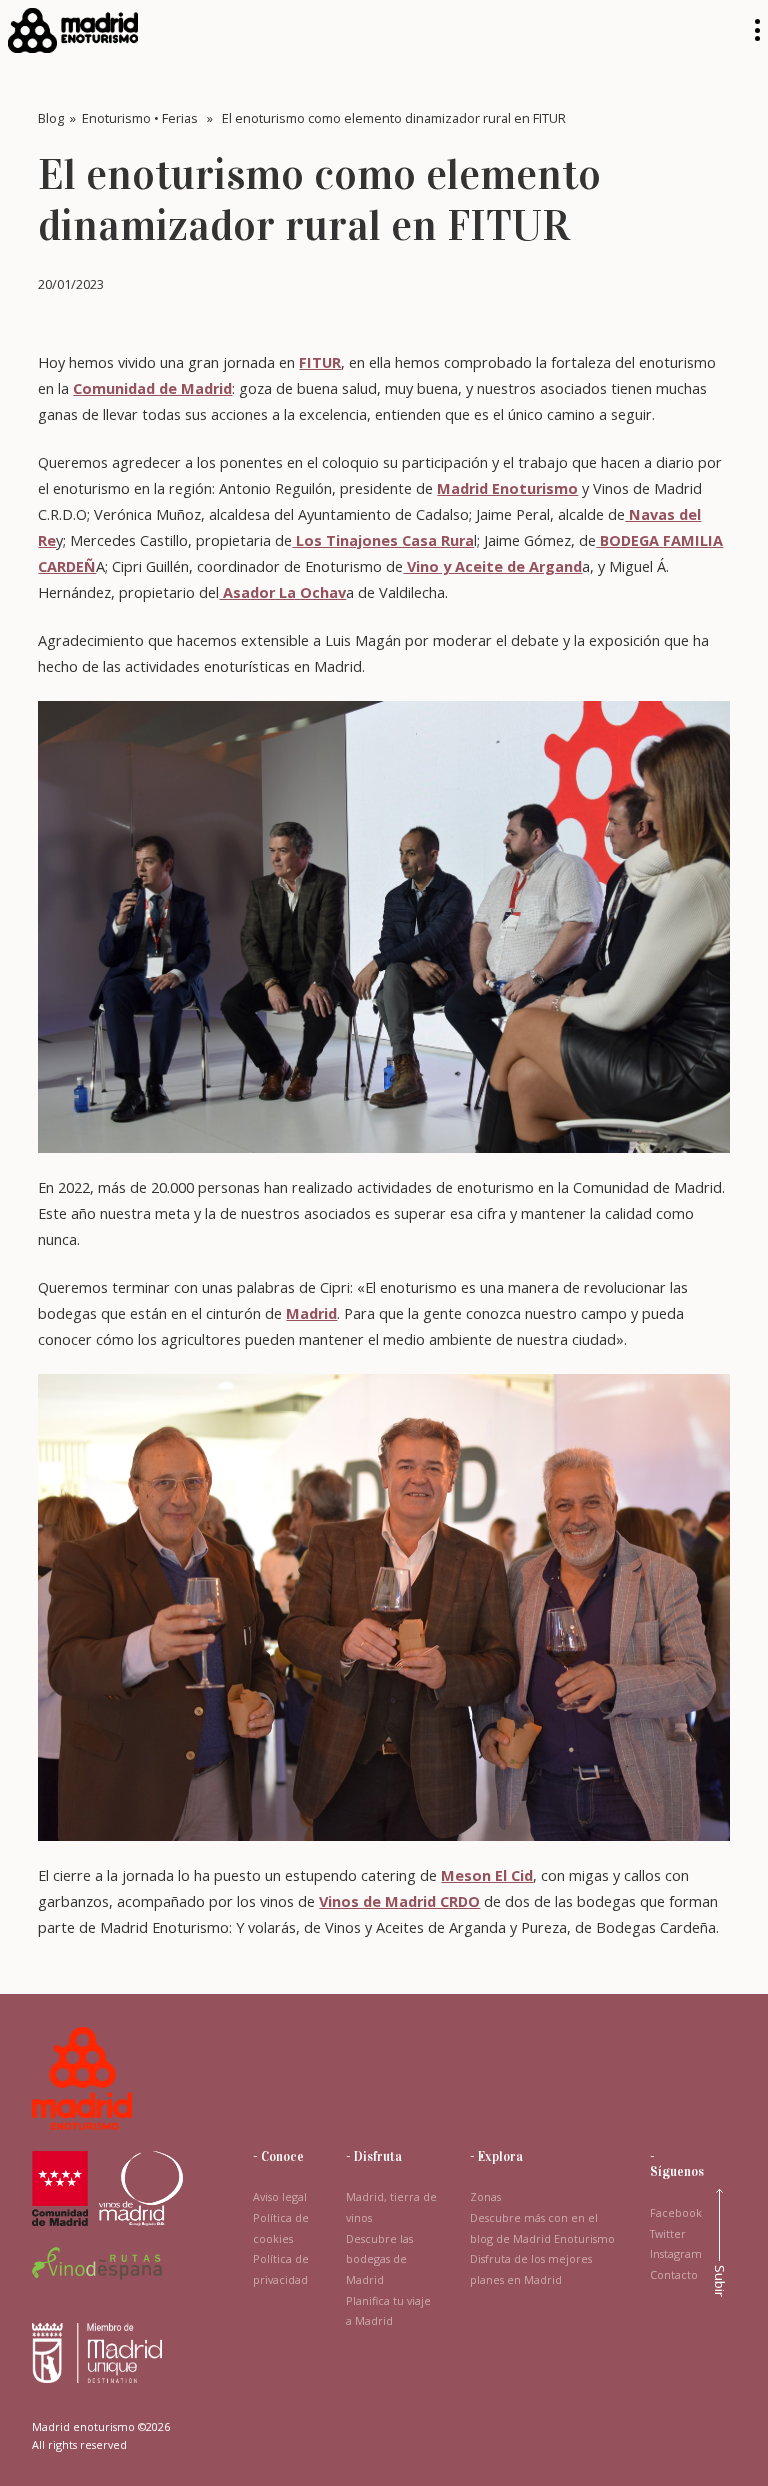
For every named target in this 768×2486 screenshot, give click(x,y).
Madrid (311, 1313)
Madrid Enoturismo (507, 488)
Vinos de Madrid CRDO (399, 1901)
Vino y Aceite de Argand (492, 566)
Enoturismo (116, 118)
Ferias (180, 118)
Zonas (485, 2197)
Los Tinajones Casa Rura (383, 540)
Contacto (674, 2275)
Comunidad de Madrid (152, 388)
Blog (51, 118)
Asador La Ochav (282, 592)
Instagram (676, 2254)
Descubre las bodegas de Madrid (379, 2259)
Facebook (676, 2213)
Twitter (668, 2234)
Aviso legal (280, 2197)
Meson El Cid (487, 1875)
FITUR (320, 362)
